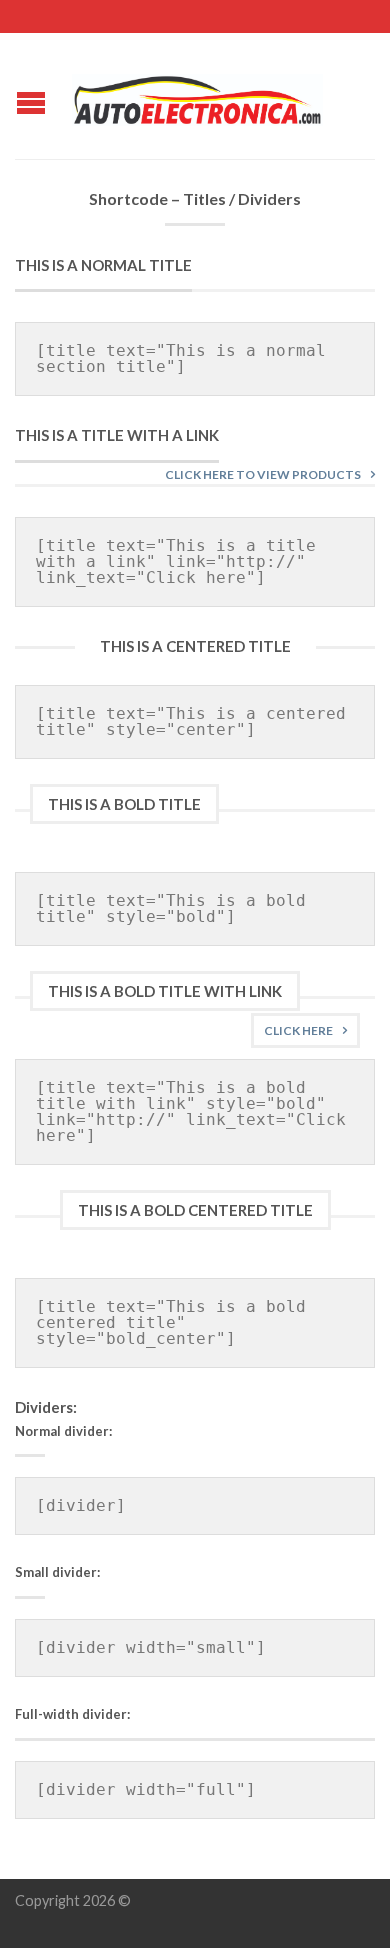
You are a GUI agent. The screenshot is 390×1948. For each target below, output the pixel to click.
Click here (298, 1030)
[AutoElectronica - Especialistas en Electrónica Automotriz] (197, 95)
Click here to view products (263, 474)
